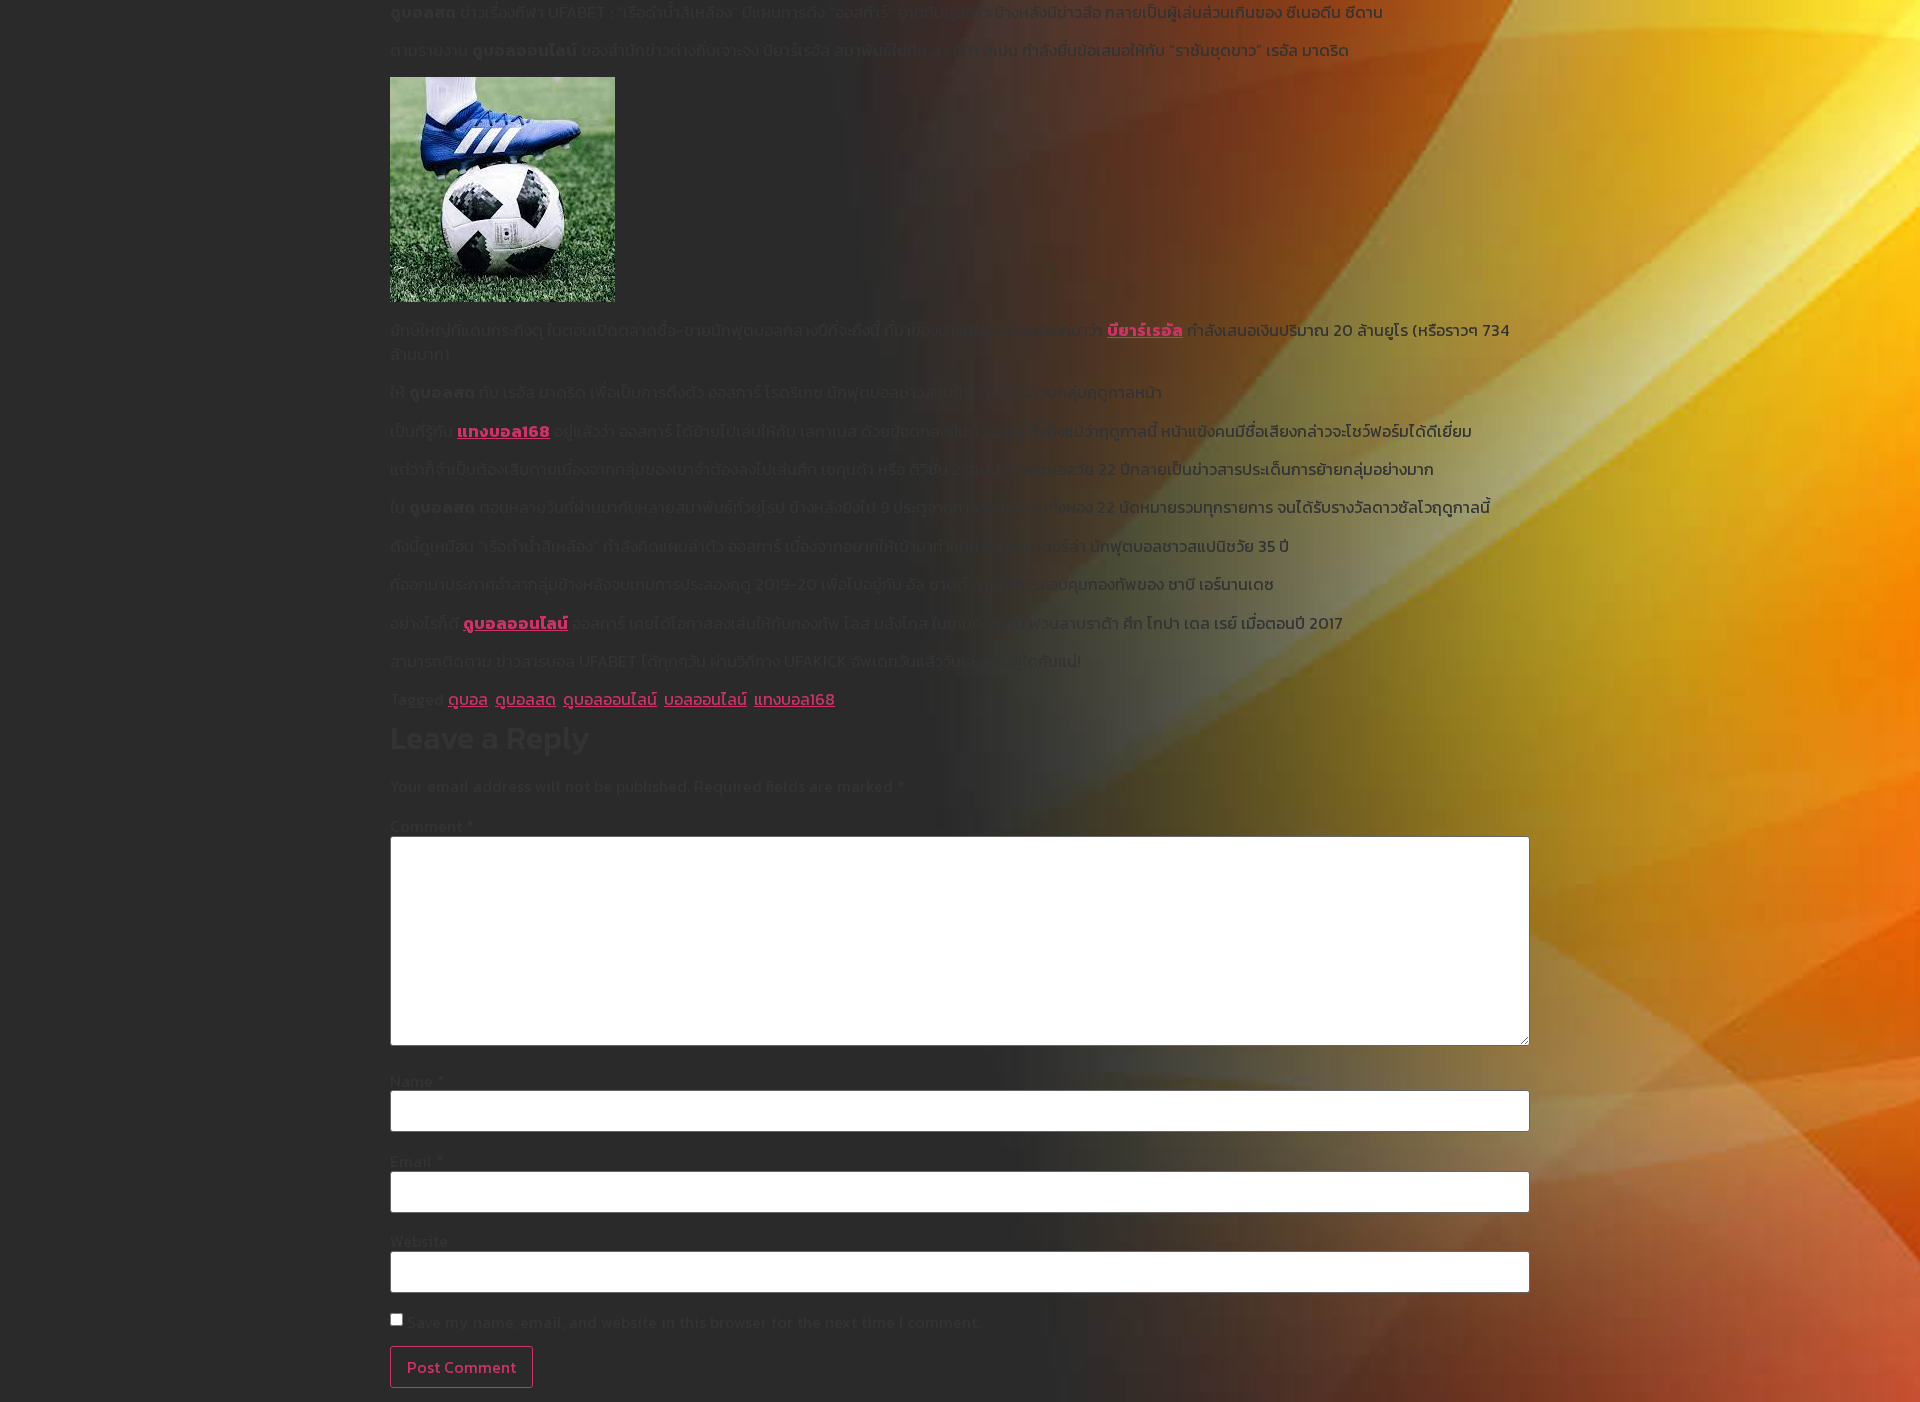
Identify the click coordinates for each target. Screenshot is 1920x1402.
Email (417, 1161)
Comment (432, 826)
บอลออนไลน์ (705, 699)
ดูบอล (468, 699)
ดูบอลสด (525, 699)
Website (419, 1241)
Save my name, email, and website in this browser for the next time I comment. (693, 1322)
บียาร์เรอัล (1145, 330)
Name (417, 1081)
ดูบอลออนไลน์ (515, 623)
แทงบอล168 (503, 431)
